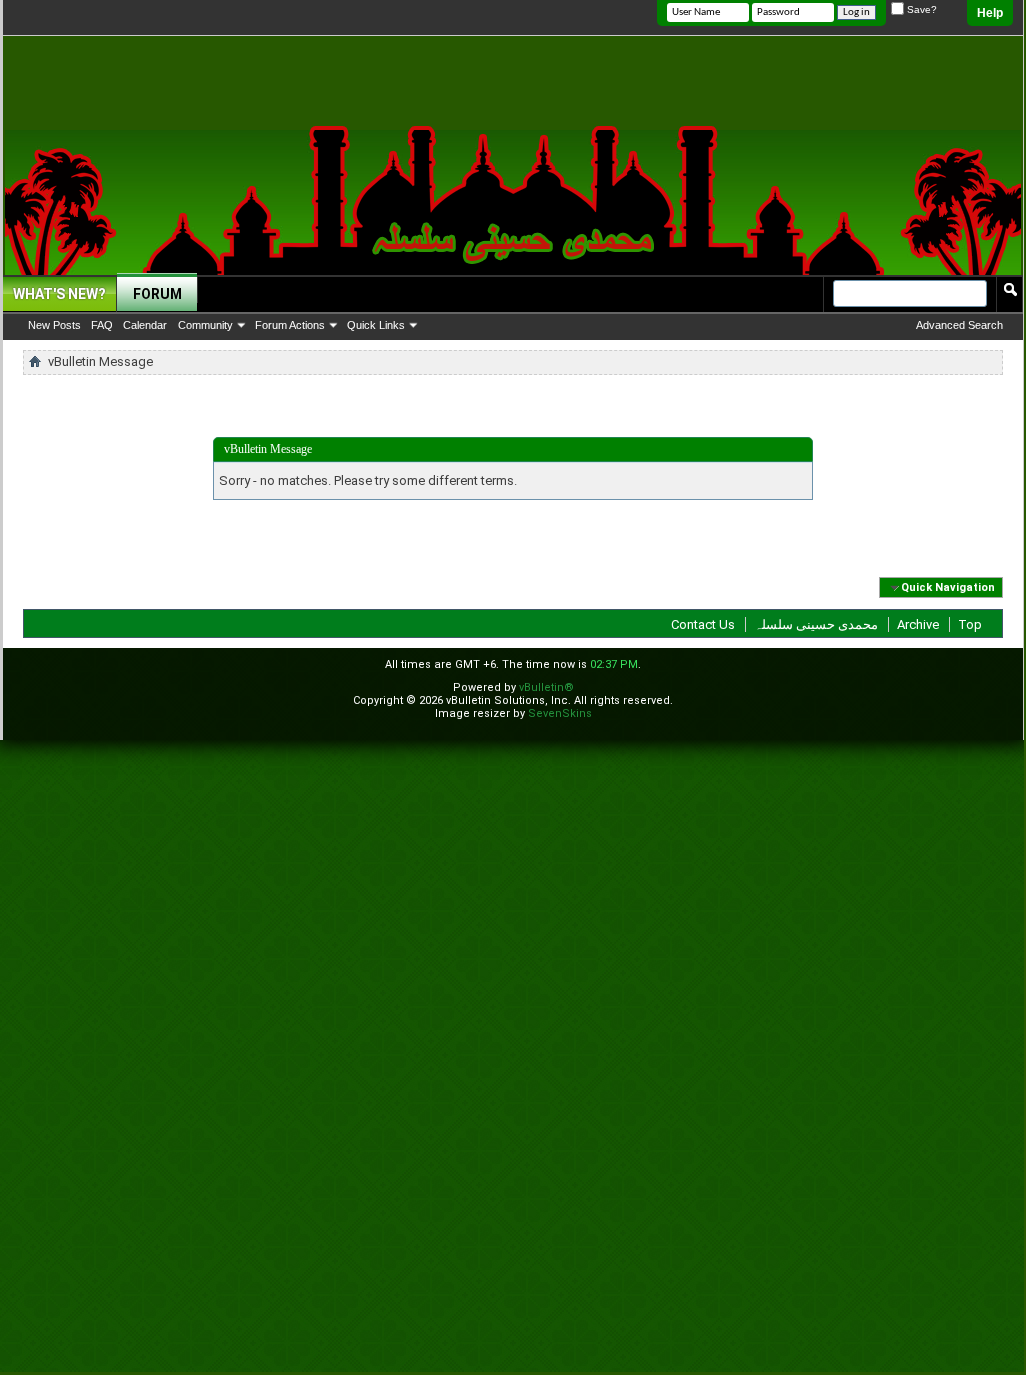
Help (990, 13)
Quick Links (376, 325)
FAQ (102, 325)
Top (970, 624)
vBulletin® (546, 687)
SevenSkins (560, 713)
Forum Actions (290, 325)
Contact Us (703, 624)
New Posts (54, 325)
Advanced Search (959, 325)
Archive (918, 624)
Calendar (145, 325)
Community (205, 325)
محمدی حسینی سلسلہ (816, 624)
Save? (920, 9)
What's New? (59, 294)
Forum (157, 294)
